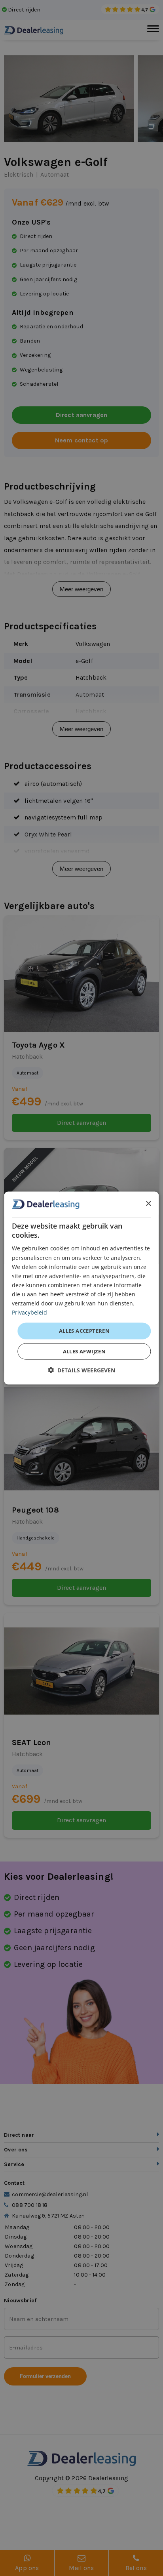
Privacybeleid (29, 1312)
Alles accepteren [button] (84, 1331)
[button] (81, 1370)
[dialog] (81, 1288)
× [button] (148, 1204)
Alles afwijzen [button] (84, 1351)
